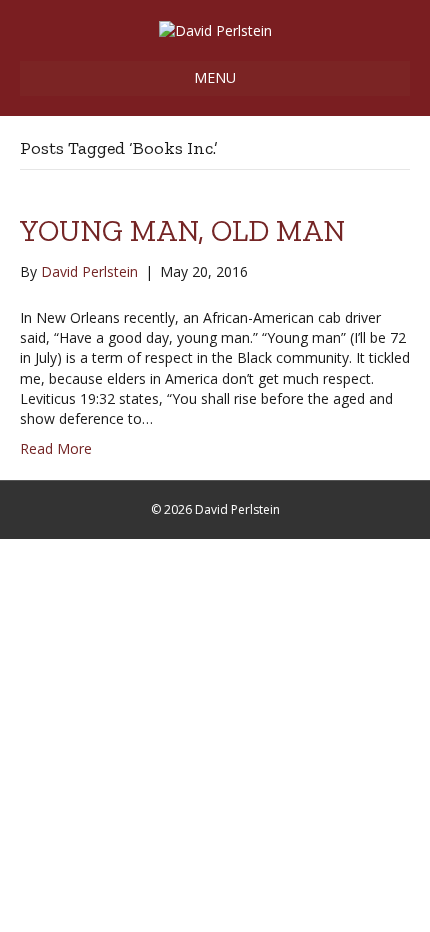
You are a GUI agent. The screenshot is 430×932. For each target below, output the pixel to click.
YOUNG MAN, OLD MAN (182, 231)
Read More (56, 448)
